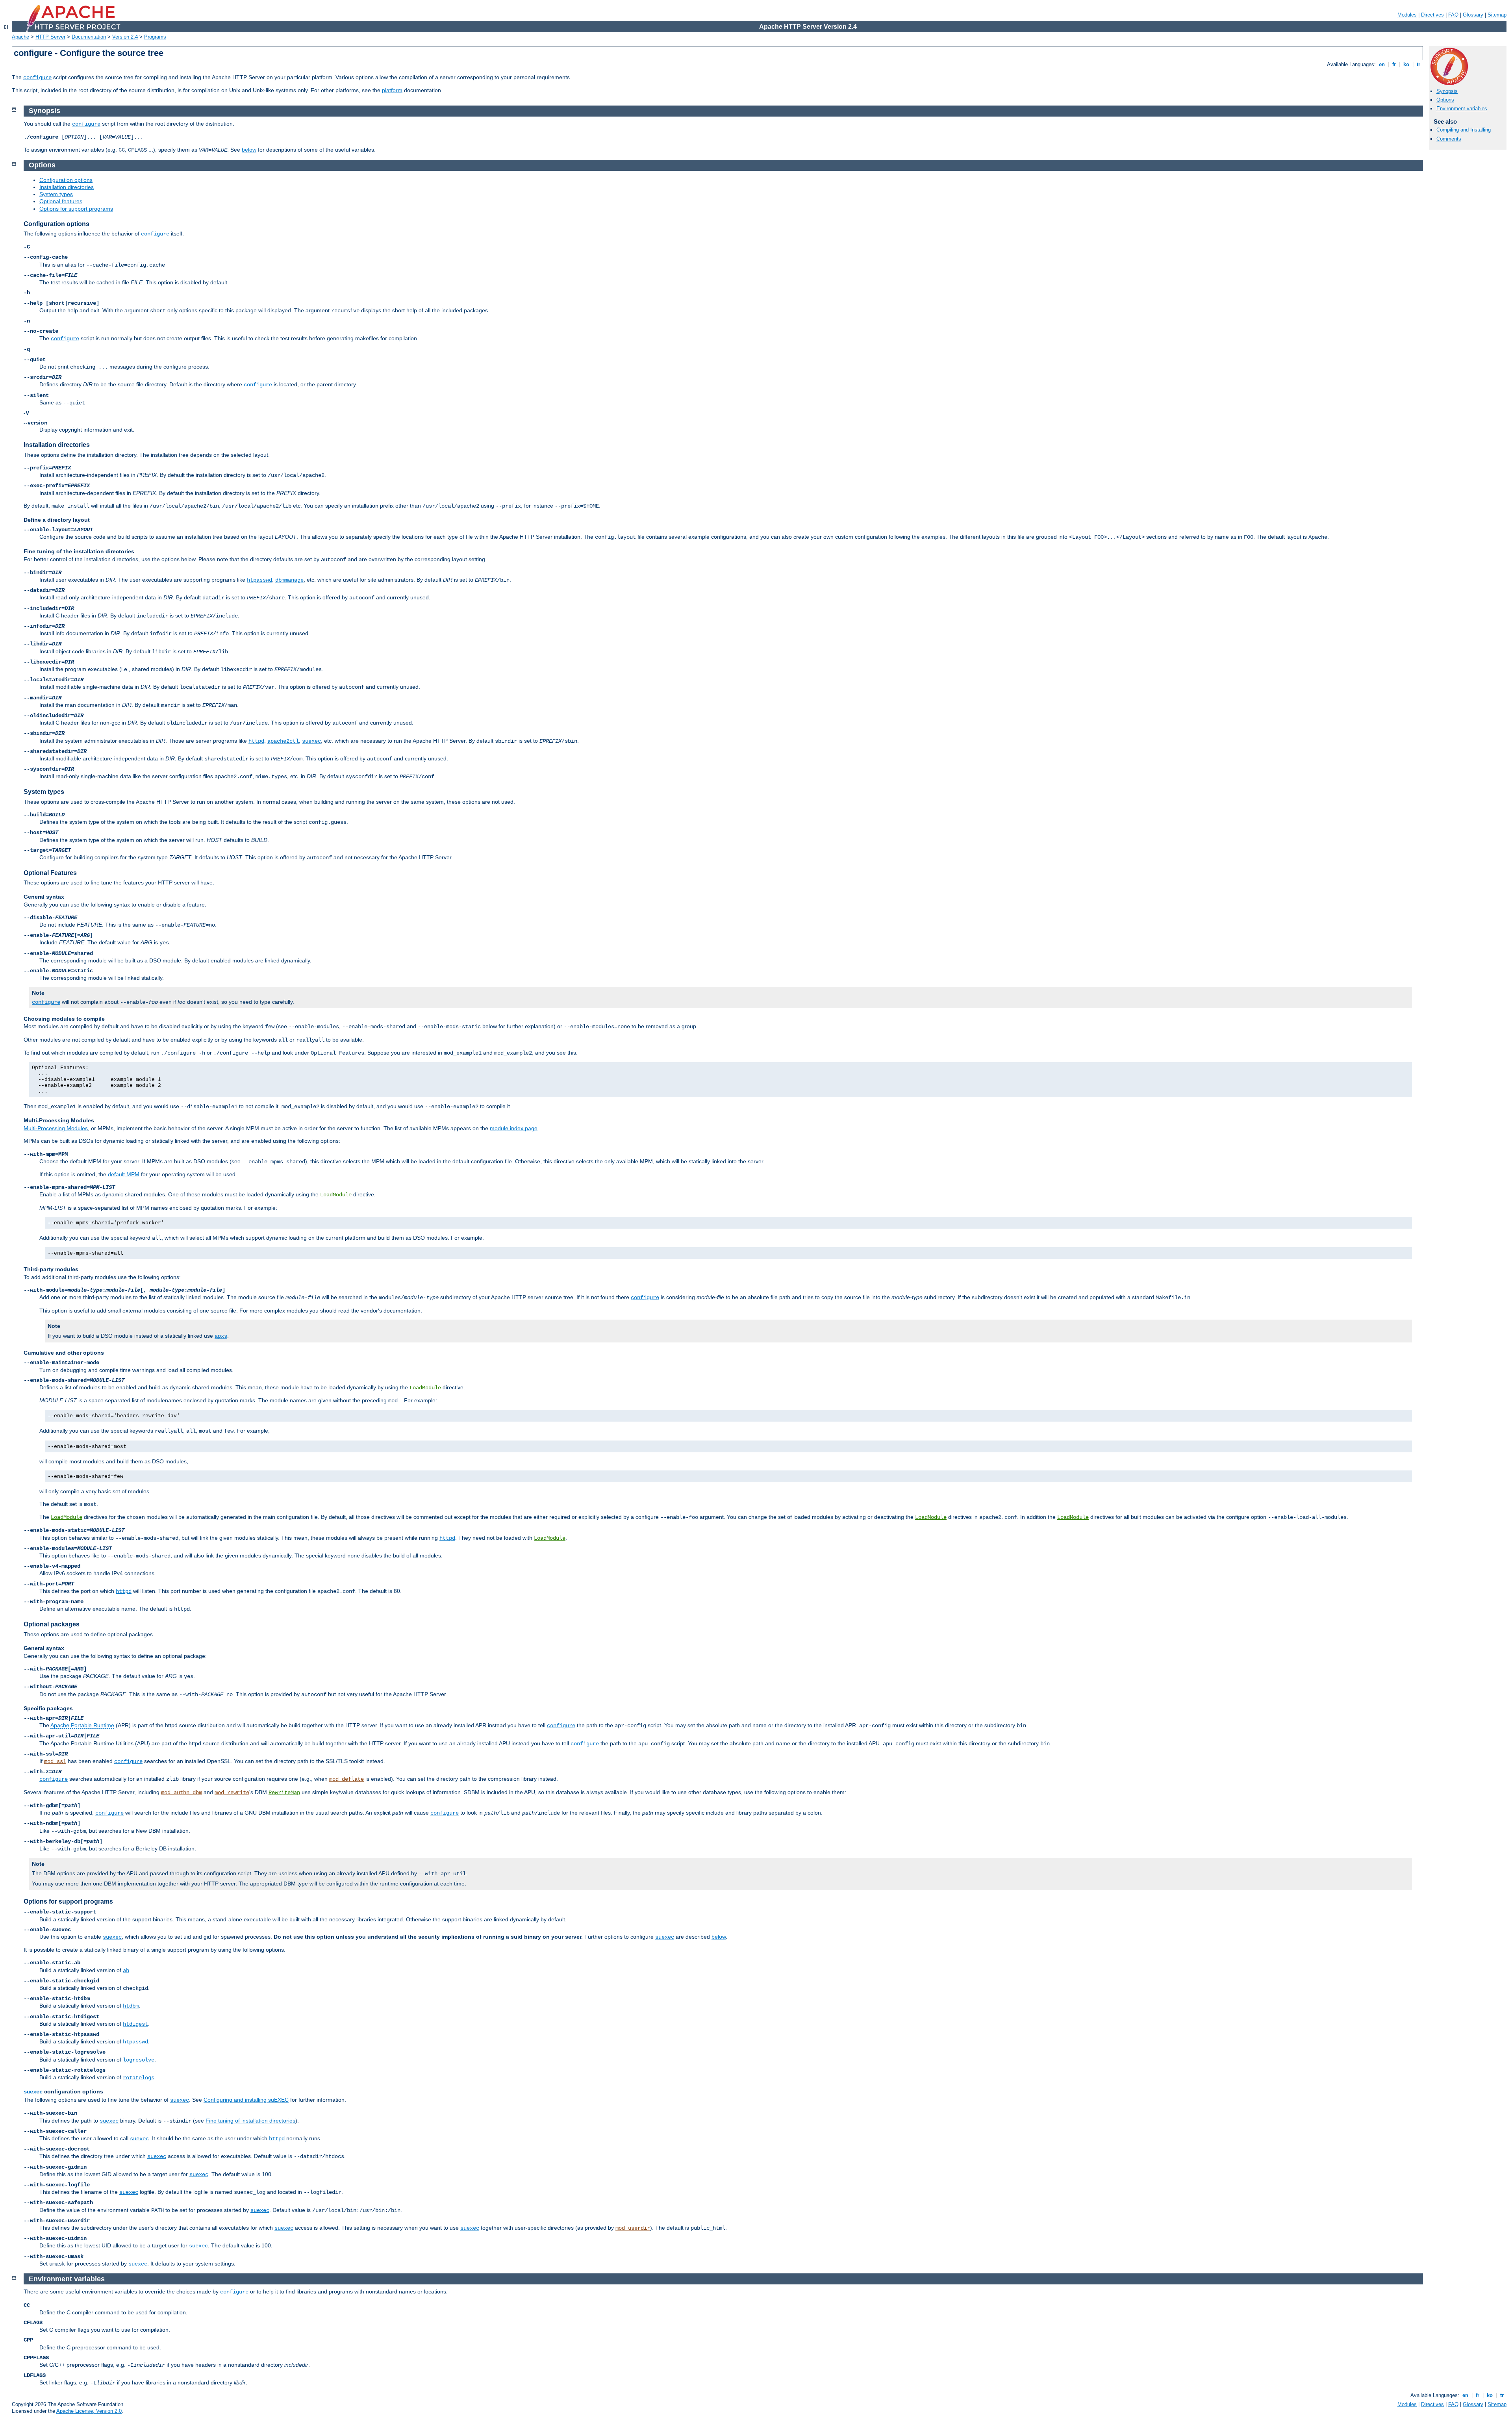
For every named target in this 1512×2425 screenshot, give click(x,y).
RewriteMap (284, 1793)
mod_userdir (633, 2228)
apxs (221, 1336)
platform (392, 90)
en (1382, 64)
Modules (1407, 15)
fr (1394, 64)
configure (37, 78)
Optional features (61, 201)
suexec (311, 741)
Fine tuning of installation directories (250, 2121)
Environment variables (1462, 108)
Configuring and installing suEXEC (246, 2100)
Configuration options (66, 180)
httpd (256, 741)
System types (56, 194)
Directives (1432, 15)
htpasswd (259, 580)
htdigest (135, 2024)
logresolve (139, 2060)
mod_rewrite (232, 1793)
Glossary (1473, 15)
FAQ (1453, 15)
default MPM (124, 1174)
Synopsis (1447, 91)
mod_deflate (346, 1779)
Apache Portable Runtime (82, 1725)
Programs (155, 37)
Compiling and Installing (1464, 130)
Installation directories (67, 187)
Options (1445, 100)
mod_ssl (55, 1761)
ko (1406, 64)
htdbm (131, 2006)
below (249, 150)
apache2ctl (283, 741)
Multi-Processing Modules (56, 1128)
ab (126, 1971)
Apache (20, 37)
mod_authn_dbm (182, 1793)
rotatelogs (139, 2078)
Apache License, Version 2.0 (89, 2411)
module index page (514, 1128)
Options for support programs (76, 209)
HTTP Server (50, 37)
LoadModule (336, 1195)
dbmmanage (289, 580)
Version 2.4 (125, 37)
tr (1418, 64)
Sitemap (1497, 15)
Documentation (89, 37)
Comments (1449, 139)
